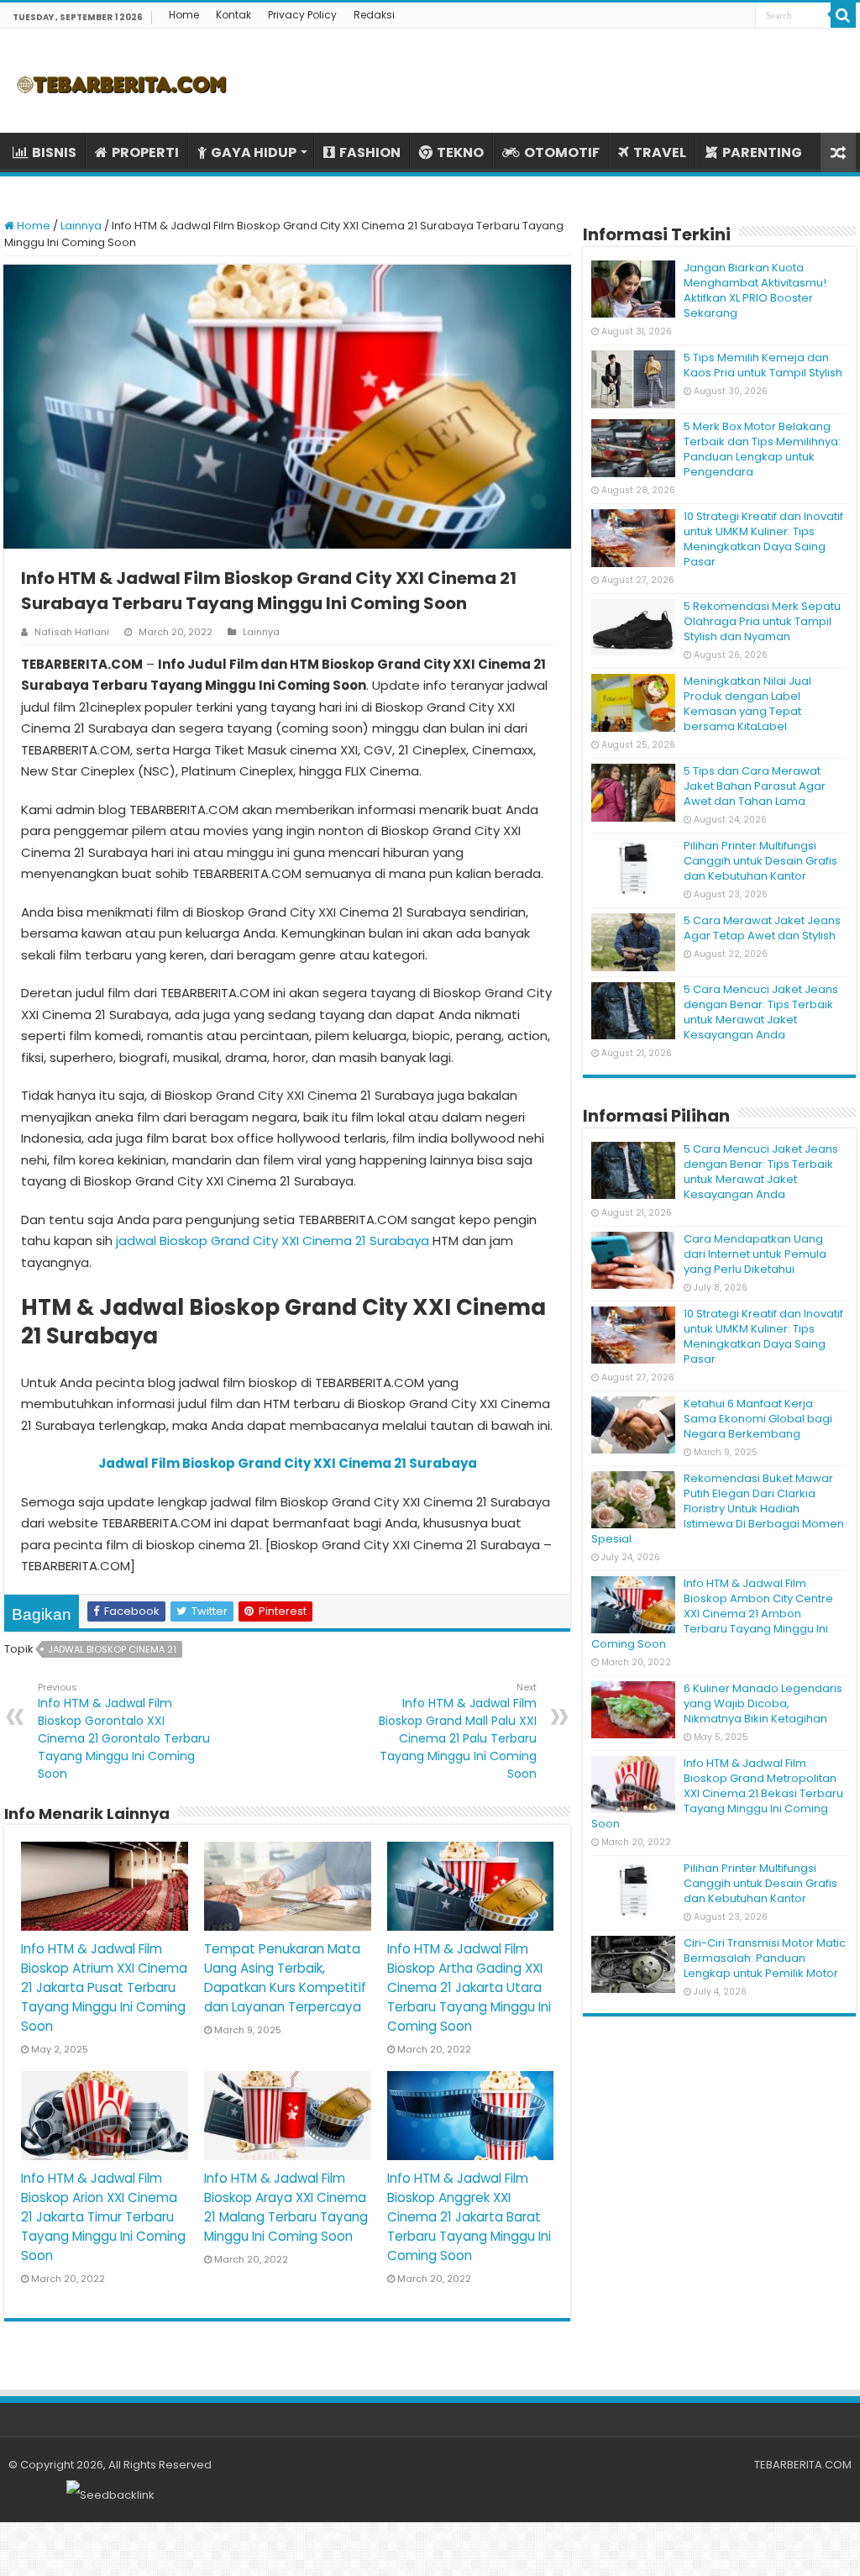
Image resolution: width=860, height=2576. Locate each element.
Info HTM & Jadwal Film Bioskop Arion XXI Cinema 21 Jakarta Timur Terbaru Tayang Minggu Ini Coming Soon (103, 2217)
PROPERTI (145, 152)
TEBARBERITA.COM (803, 2465)
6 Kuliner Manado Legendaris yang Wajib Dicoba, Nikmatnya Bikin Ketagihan (763, 1703)
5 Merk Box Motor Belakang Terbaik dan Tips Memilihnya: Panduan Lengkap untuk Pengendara (762, 449)
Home (184, 15)
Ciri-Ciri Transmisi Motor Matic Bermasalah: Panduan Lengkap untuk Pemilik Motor (765, 1958)
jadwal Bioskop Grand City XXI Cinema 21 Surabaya (273, 1241)
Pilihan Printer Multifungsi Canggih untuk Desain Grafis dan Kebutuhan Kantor (760, 861)
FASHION (370, 152)
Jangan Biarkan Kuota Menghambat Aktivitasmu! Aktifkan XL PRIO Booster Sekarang (755, 290)
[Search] (843, 15)
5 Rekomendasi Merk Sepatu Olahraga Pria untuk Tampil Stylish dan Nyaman (762, 621)
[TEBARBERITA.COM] (122, 81)
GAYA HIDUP (254, 152)
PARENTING (762, 152)
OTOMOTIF (562, 152)
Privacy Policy (302, 15)
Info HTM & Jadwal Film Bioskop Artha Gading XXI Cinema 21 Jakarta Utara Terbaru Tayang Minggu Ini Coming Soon (469, 1987)
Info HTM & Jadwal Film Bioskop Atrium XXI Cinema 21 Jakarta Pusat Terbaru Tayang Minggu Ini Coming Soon (104, 1987)
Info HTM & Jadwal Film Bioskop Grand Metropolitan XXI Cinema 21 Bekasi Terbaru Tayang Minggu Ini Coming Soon (717, 1793)
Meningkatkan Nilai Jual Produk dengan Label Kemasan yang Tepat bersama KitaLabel (747, 704)
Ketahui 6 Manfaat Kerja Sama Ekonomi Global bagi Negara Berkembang (758, 1419)
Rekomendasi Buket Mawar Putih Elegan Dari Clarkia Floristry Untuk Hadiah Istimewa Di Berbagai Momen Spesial (718, 1509)
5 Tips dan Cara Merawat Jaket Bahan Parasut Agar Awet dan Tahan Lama (755, 786)
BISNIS (54, 152)
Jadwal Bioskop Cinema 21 (112, 1649)
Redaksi (374, 15)
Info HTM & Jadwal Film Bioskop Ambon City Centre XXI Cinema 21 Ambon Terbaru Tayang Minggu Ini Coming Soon (712, 1614)
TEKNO (460, 152)
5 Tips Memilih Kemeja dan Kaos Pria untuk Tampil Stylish (763, 365)
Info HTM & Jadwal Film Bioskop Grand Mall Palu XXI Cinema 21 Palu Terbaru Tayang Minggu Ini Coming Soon (458, 1731)
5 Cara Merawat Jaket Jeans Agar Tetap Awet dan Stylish (762, 928)
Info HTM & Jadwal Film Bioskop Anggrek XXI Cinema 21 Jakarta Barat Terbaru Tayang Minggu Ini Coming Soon (469, 2217)
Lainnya (81, 226)
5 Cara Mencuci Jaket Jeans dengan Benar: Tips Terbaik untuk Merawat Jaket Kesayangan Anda (761, 1012)
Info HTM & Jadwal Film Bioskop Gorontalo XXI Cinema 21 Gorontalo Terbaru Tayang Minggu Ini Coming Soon (124, 1731)
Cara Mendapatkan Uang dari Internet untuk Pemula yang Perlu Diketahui (755, 1254)
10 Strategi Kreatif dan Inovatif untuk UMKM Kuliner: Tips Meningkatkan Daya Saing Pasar (763, 539)
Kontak (233, 15)
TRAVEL (660, 152)
